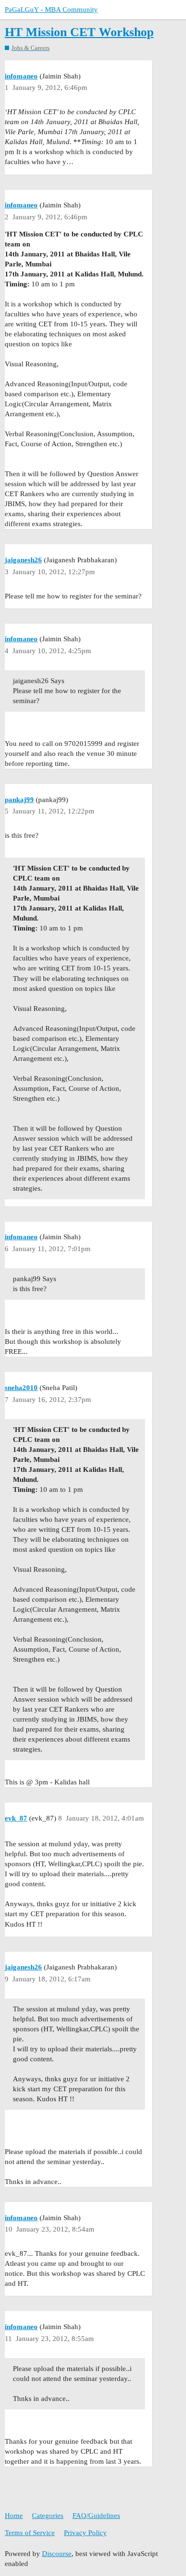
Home (14, 2516)
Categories (48, 2516)
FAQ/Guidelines (96, 2516)
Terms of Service (30, 2533)
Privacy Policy (85, 2533)
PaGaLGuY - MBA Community (51, 10)
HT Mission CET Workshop (79, 32)
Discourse (57, 2554)
